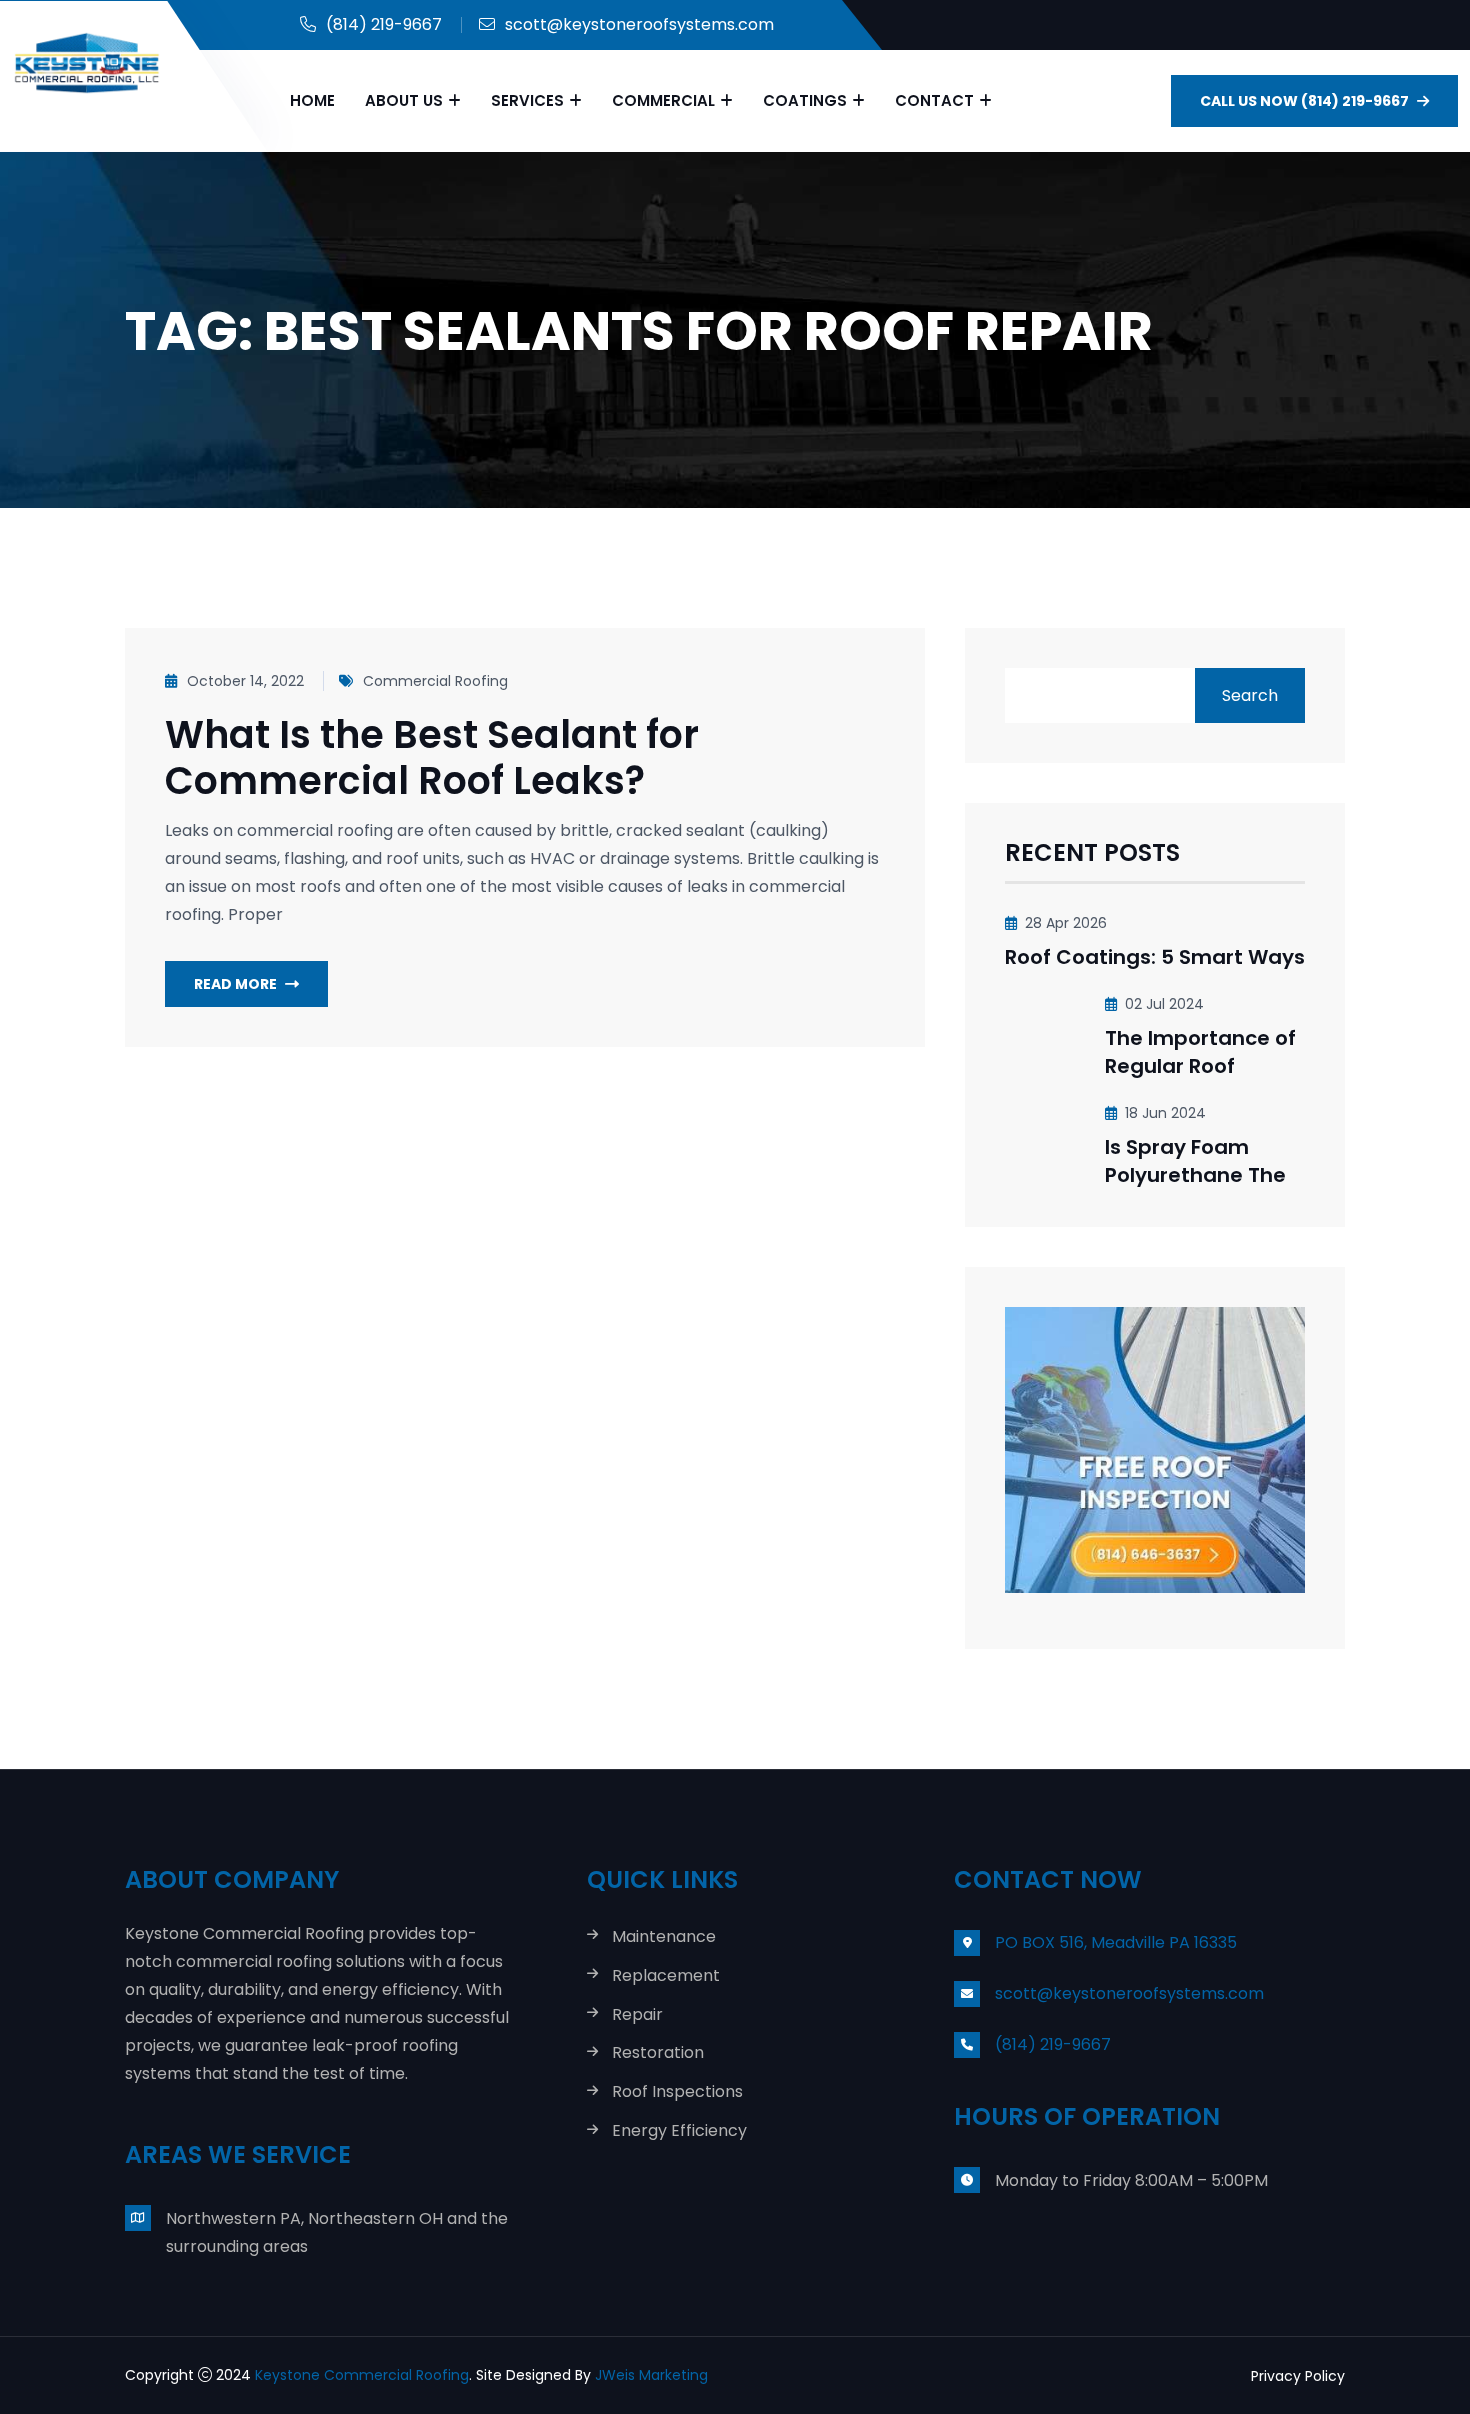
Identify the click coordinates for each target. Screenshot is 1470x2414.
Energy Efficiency (679, 2131)
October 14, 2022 (245, 681)
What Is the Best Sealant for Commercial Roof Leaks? (432, 757)
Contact (934, 100)
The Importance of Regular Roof (1200, 1052)
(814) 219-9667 (384, 24)
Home (312, 100)
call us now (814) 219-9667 (1304, 101)
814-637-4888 (763, 2375)
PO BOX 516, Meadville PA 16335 (1116, 1942)
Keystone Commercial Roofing (362, 2375)
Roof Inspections (677, 2092)
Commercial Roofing (435, 681)
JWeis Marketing (653, 2375)
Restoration (658, 2053)
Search (1250, 695)
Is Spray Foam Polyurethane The (1195, 1161)
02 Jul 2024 (1164, 1004)
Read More (235, 984)
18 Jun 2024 (1165, 1113)
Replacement (666, 1976)
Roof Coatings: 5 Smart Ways (1155, 957)
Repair (637, 2015)
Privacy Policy (1298, 2376)
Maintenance (664, 1937)
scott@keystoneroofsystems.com (639, 24)
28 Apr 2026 (1066, 923)
